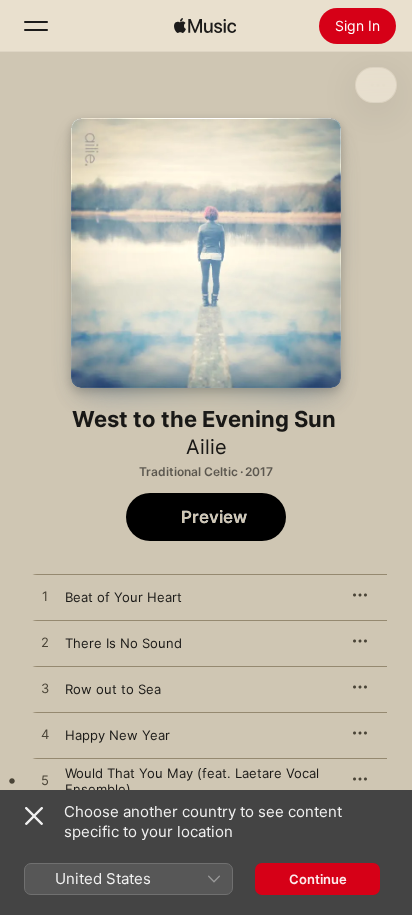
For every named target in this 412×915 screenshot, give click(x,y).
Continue (318, 879)
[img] (205, 26)
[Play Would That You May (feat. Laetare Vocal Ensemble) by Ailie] (45, 781)
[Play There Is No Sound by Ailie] (45, 643)
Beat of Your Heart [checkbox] (123, 597)
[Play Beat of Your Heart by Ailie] (45, 597)
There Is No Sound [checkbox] (123, 643)
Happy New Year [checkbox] (117, 735)
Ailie (206, 447)
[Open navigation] (36, 26)
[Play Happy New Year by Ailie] (45, 735)
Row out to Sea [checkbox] (113, 689)
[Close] (34, 816)
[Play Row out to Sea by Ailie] (45, 689)
